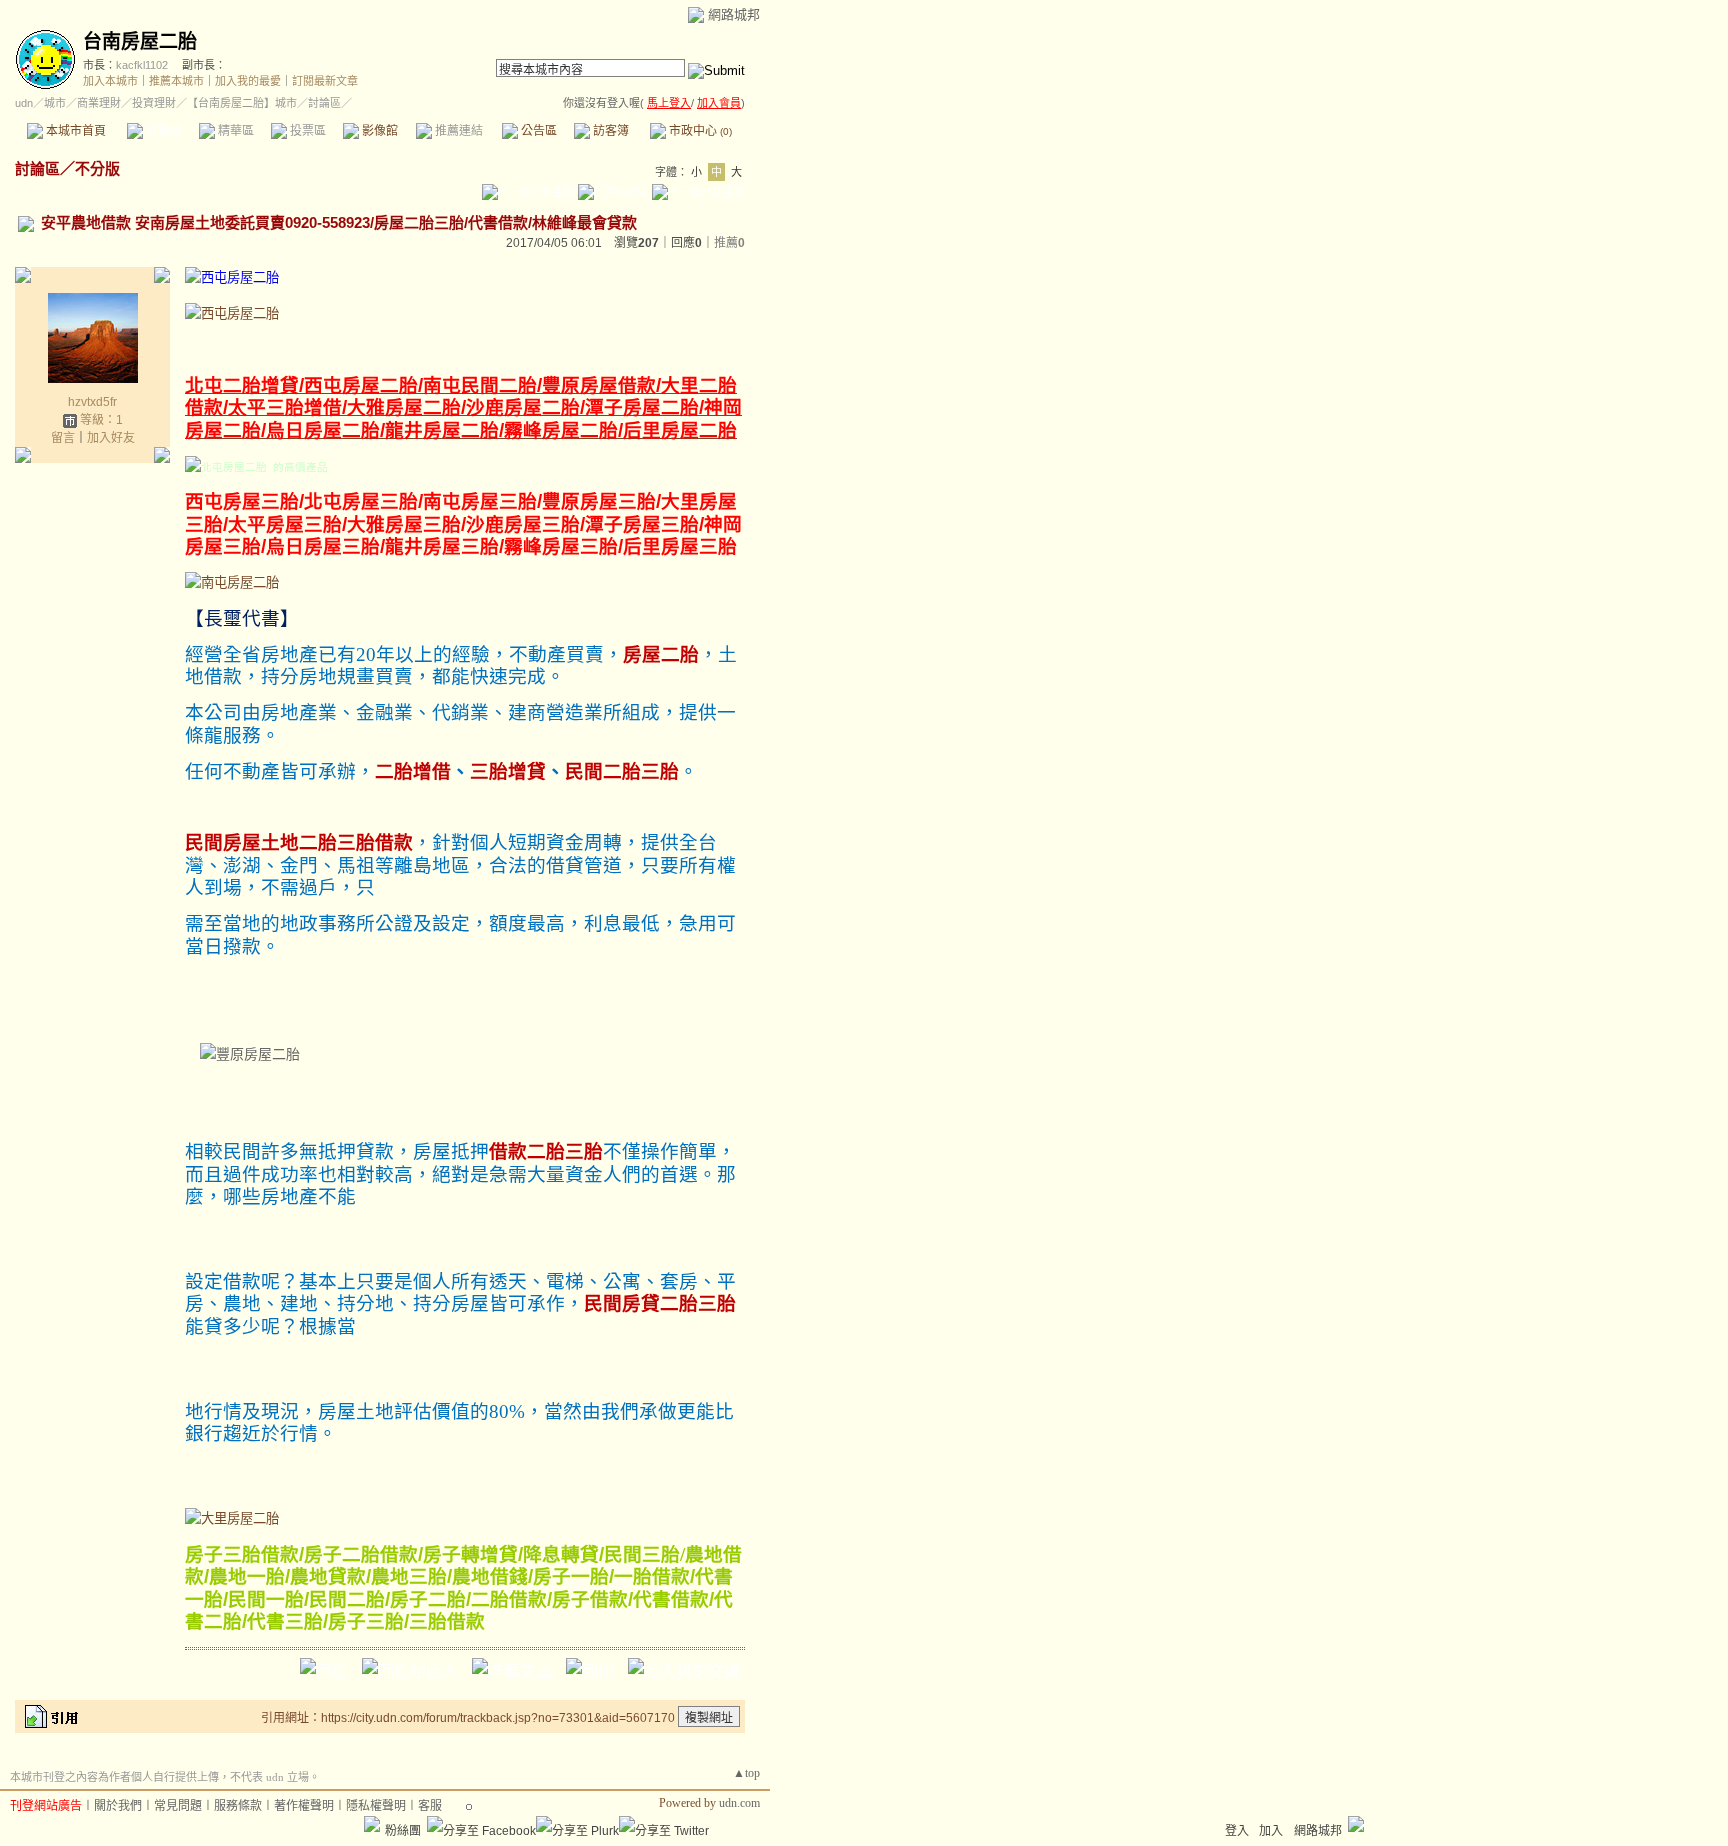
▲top (746, 1773)
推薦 (729, 243)
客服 (430, 1806)
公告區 (537, 131)
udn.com (739, 1803)
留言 (63, 438)
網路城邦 (734, 14)
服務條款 (238, 1806)
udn (24, 103)
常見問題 (178, 1806)
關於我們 (118, 1806)
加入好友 (111, 438)
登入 (1237, 1831)
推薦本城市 (176, 81)
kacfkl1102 (142, 65)
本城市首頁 (74, 131)
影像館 (378, 131)
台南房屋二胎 (140, 41)
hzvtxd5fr (92, 402)
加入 (1271, 1831)
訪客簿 (609, 131)
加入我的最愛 (248, 81)
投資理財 (154, 103)
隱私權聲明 (376, 1806)
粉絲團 (403, 1831)
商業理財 (99, 103)
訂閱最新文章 (325, 81)
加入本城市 (110, 81)
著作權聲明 (304, 1806)
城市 (55, 103)
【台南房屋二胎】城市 (242, 103)
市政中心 (699, 131)
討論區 (162, 131)
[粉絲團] (372, 1824)
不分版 (97, 168)
